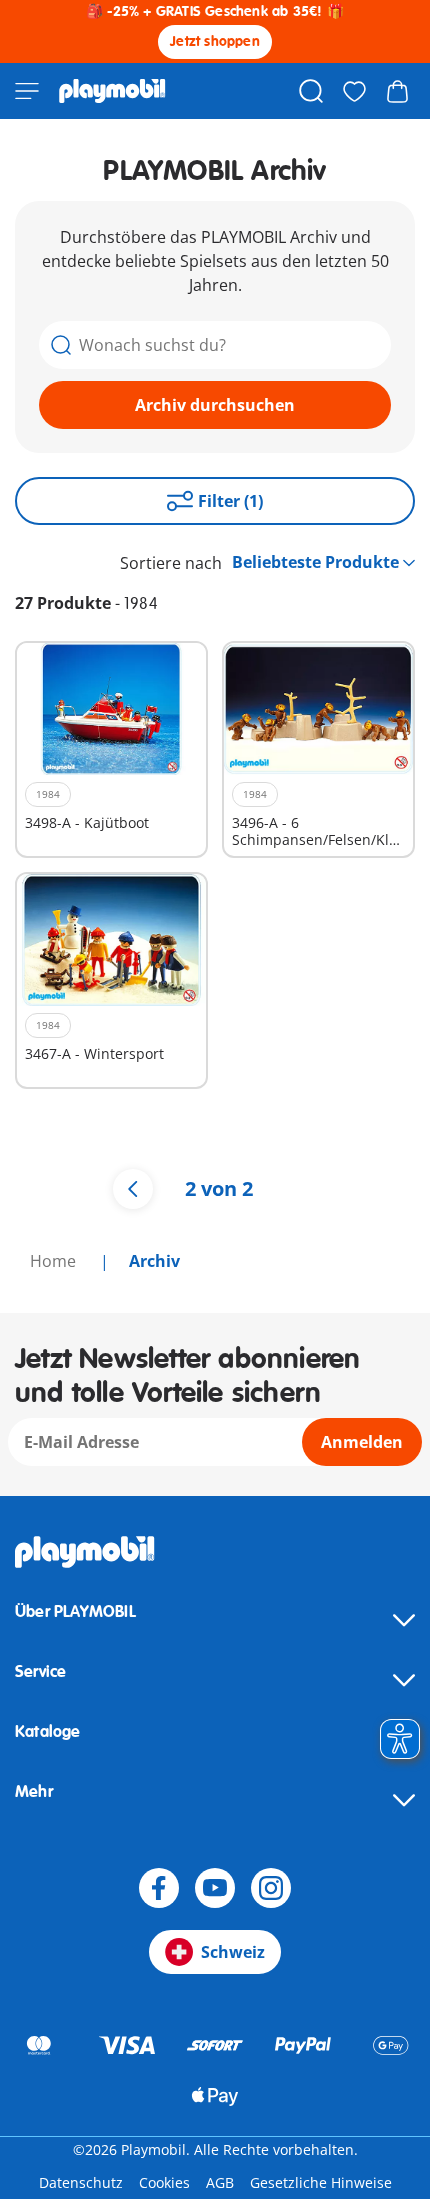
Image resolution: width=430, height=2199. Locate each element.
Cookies (164, 2182)
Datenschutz (81, 2182)
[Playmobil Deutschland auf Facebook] (159, 1888)
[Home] (112, 91)
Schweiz (233, 1952)
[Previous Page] (133, 1189)
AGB (220, 2182)
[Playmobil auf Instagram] (271, 1888)
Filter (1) (230, 501)
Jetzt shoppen (215, 41)
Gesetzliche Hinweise (321, 2182)
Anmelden (362, 1442)
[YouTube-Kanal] (215, 1888)
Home (55, 1261)
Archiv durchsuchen (215, 405)
